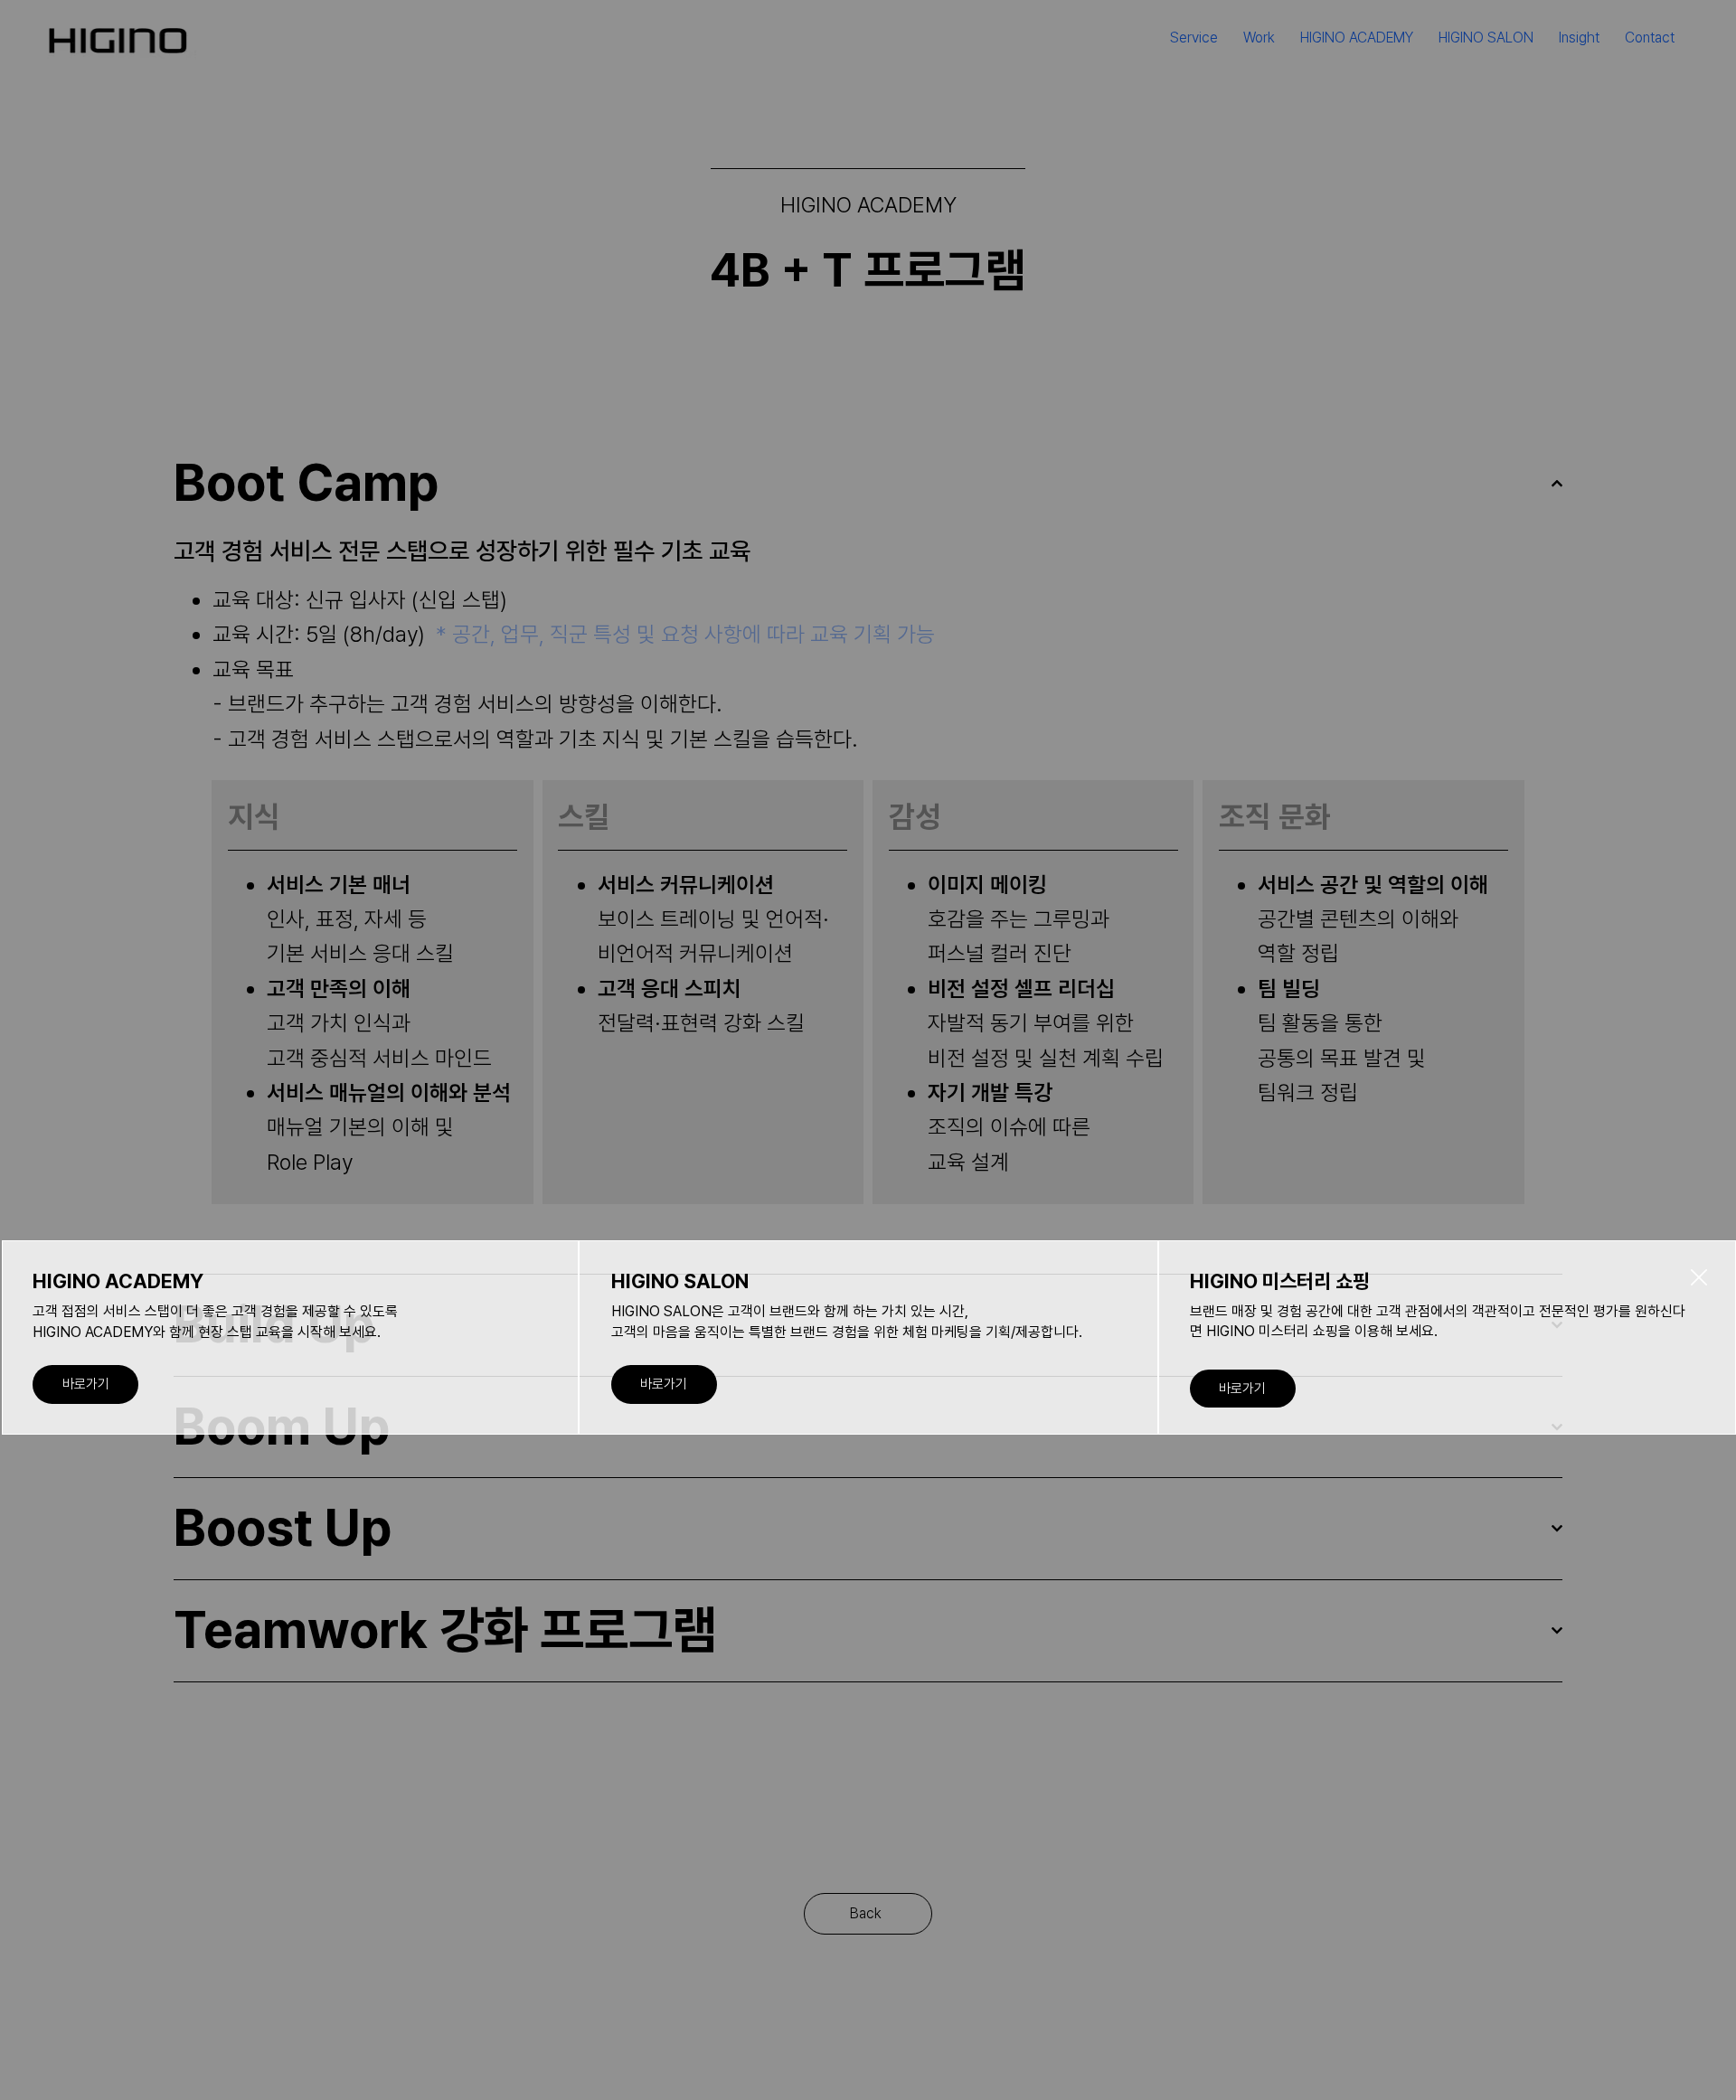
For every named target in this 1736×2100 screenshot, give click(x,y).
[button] (1699, 1278)
